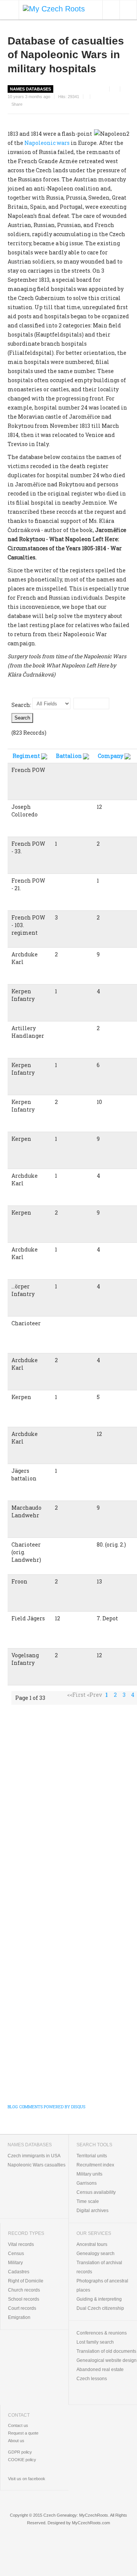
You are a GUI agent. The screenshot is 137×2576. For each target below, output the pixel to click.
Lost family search (95, 2342)
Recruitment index (95, 2165)
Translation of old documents (106, 2351)
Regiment (26, 756)
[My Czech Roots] (54, 8)
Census (16, 2254)
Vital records (21, 2244)
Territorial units (92, 2156)
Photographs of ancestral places (102, 2285)
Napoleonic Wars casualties (37, 2165)
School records (24, 2299)
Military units (89, 2174)
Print (116, 89)
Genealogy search (96, 2254)
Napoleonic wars (47, 143)
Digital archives (92, 2211)
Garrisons (87, 2183)
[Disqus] (68, 1807)
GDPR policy (20, 2452)
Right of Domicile (26, 2281)
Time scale (88, 2201)
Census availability (96, 2192)
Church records (24, 2290)
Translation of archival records (99, 2267)
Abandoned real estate (100, 2370)
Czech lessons (92, 2379)
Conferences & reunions (102, 2333)
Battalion (69, 756)
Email (127, 89)
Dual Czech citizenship (100, 2308)
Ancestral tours (92, 2244)
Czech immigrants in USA (34, 2156)
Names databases (30, 89)
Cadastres (19, 2272)
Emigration (19, 2317)
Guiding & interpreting (99, 2299)
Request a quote (23, 2433)
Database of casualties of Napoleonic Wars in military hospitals (66, 55)
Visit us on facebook (27, 2479)
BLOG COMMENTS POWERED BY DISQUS (46, 2107)
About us (16, 2441)
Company (111, 756)
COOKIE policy (22, 2460)
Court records (22, 2308)
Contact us (18, 2425)
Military (15, 2263)
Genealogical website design (107, 2360)
